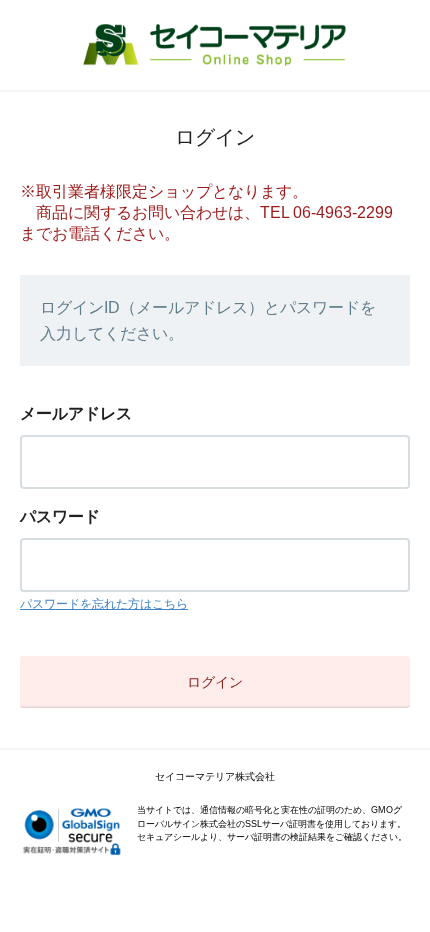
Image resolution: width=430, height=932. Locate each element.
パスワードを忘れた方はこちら (104, 604)
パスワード (60, 516)
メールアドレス (76, 413)
